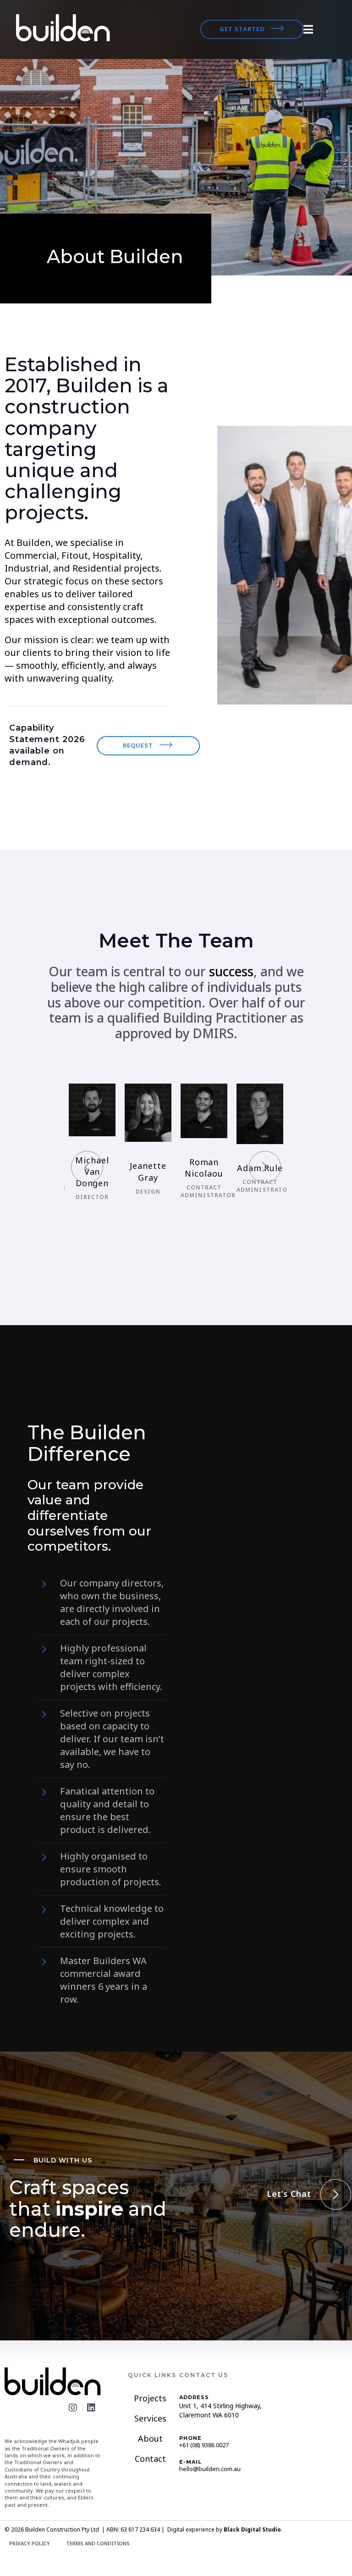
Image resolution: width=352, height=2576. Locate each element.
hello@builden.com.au (210, 2469)
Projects (150, 2398)
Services (150, 2418)
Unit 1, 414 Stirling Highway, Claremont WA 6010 (220, 2410)
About (150, 2438)
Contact (150, 2459)
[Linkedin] (91, 2408)
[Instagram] (73, 2408)
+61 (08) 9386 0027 (204, 2445)
